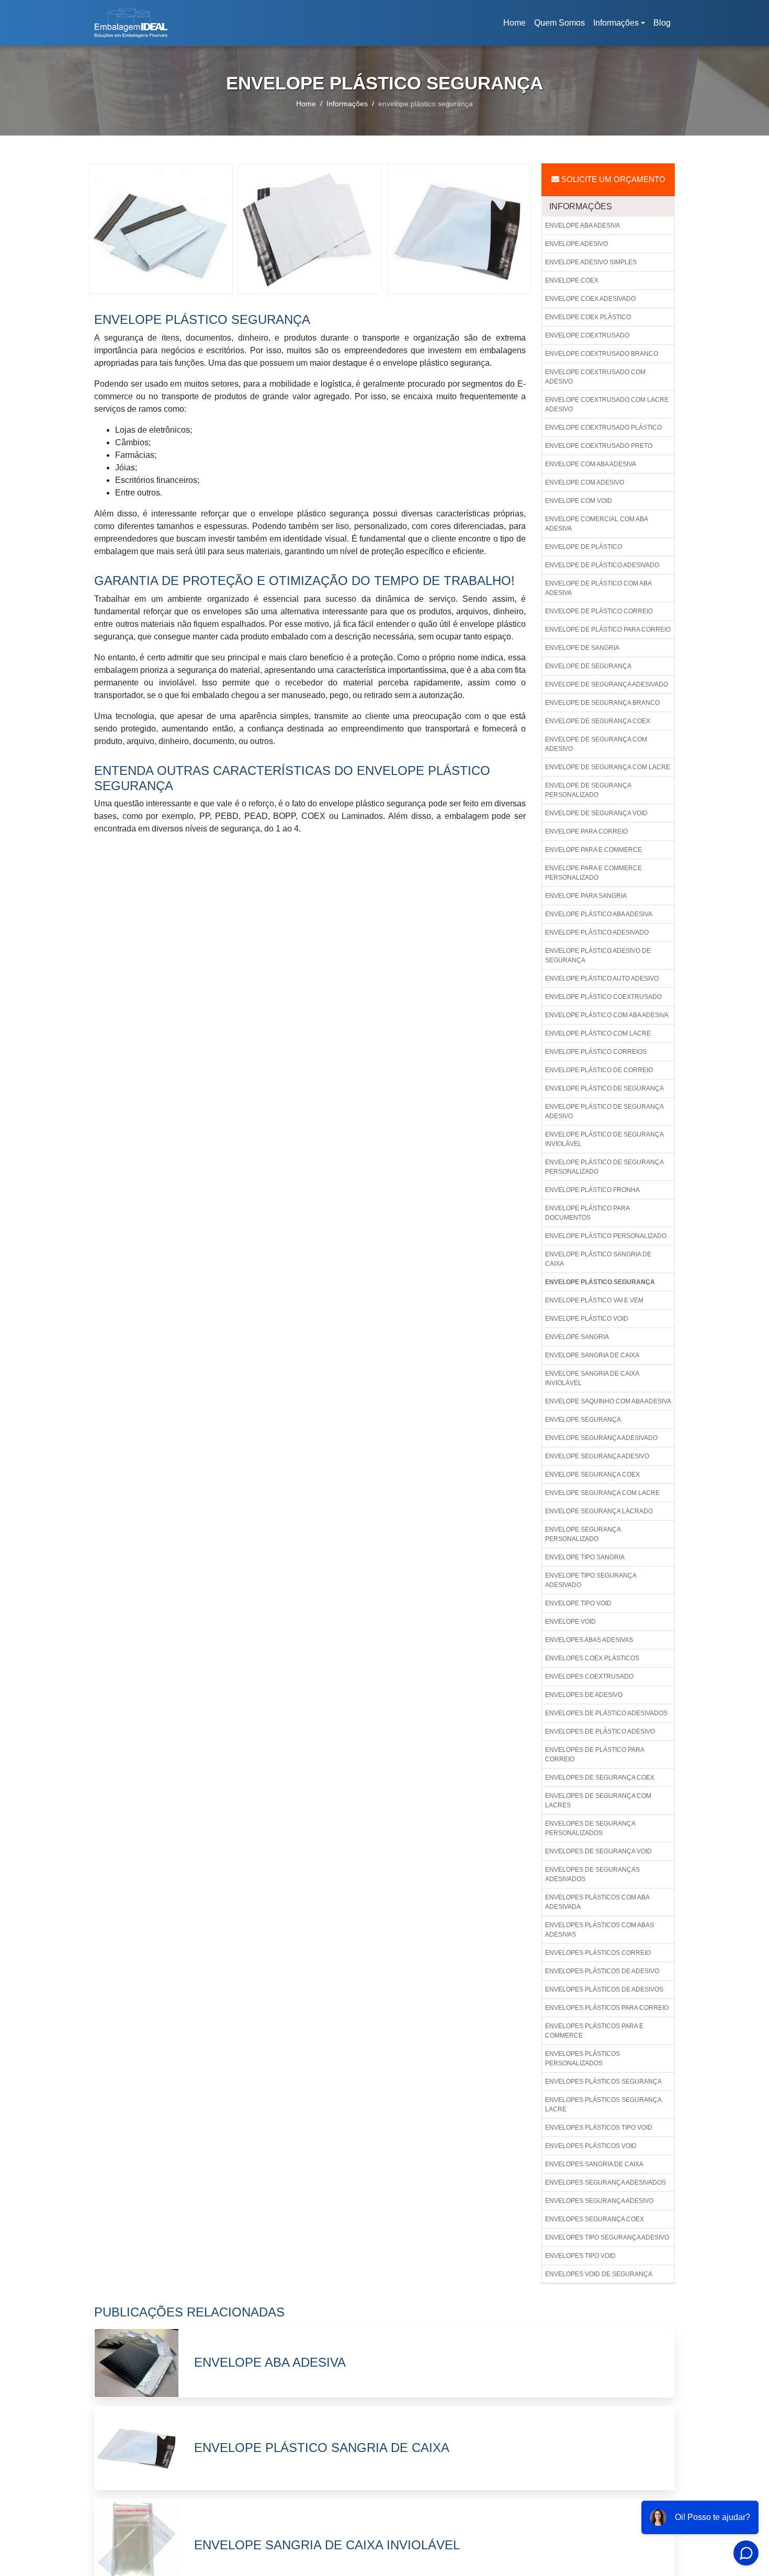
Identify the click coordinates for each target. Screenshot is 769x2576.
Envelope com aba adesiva (591, 464)
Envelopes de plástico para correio (595, 1754)
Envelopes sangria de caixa (594, 2164)
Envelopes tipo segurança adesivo (607, 2237)
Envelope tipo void (578, 1603)
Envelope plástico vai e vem (594, 1300)
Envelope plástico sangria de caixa (598, 1259)
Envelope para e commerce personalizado (593, 873)
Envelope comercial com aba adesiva (597, 524)
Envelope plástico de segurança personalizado (604, 1167)
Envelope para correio (586, 831)
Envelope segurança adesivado (601, 1438)
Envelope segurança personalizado (583, 1534)
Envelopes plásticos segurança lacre (603, 2105)
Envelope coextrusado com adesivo (595, 377)
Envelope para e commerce (593, 850)
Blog (662, 23)
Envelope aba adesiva (583, 226)
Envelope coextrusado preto (599, 446)
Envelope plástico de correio (599, 1070)
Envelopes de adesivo (584, 1695)
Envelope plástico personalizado (606, 1236)
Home (516, 26)
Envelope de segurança (588, 666)
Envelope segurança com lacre (602, 1493)
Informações (616, 23)
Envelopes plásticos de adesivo (602, 1971)
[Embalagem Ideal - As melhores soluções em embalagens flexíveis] (131, 23)
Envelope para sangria (586, 896)
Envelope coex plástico (588, 317)
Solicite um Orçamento (612, 179)
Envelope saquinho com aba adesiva (608, 1401)
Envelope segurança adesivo (597, 1456)
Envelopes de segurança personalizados (590, 1828)
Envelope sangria (577, 1337)
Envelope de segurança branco (602, 703)
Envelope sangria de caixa (592, 1355)
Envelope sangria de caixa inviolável (592, 1378)
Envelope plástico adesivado (597, 932)
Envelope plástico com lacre (598, 1033)
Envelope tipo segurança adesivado (591, 1580)
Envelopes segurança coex (595, 2219)
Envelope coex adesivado (590, 299)
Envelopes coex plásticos (592, 1658)
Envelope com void (579, 501)
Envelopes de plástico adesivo (600, 1731)
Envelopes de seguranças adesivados (592, 1874)
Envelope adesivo (576, 244)
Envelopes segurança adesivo (599, 2201)
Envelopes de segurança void (598, 1851)
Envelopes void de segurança (599, 2274)
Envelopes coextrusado (589, 1677)
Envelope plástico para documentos (587, 1213)
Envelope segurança (583, 1420)
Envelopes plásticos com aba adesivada (597, 1902)
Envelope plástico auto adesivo (602, 978)
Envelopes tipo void (580, 2256)
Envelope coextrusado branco (602, 354)
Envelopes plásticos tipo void (599, 2128)
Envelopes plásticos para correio (607, 2008)
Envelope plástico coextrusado (603, 997)
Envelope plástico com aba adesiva (607, 1015)
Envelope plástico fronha (592, 1190)
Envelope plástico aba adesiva (599, 914)
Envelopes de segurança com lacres (598, 1801)
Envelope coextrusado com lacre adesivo (607, 404)
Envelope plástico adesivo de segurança (598, 955)
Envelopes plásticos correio (598, 1953)
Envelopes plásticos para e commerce (594, 2031)
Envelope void (570, 1622)
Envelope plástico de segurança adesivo (604, 1111)
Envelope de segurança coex (598, 721)
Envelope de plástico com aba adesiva (598, 588)
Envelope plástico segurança (600, 1282)
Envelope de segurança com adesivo (596, 744)
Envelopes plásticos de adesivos (604, 1989)
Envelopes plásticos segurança (603, 2082)
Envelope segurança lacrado (599, 1511)
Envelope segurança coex (592, 1475)
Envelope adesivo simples (591, 262)
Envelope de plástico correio (599, 611)
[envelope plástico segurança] (161, 228)
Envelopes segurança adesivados (606, 2183)
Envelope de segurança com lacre (608, 767)
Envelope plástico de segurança (604, 1088)
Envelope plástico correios (596, 1052)
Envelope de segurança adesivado (607, 684)
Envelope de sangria (582, 648)
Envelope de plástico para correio (608, 629)
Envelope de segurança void (596, 813)
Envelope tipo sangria (585, 1557)
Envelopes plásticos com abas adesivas (600, 1930)
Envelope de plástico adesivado (602, 565)
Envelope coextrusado (587, 335)
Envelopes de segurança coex (600, 1778)
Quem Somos (559, 23)
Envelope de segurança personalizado (588, 790)
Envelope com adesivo (585, 482)
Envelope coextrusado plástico (603, 428)
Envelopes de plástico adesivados (606, 1713)
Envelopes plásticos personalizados (583, 2058)
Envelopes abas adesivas (589, 1640)
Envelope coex (572, 280)
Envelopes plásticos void (591, 2146)
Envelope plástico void (587, 1319)
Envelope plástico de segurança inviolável (604, 1139)
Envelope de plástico (584, 547)
